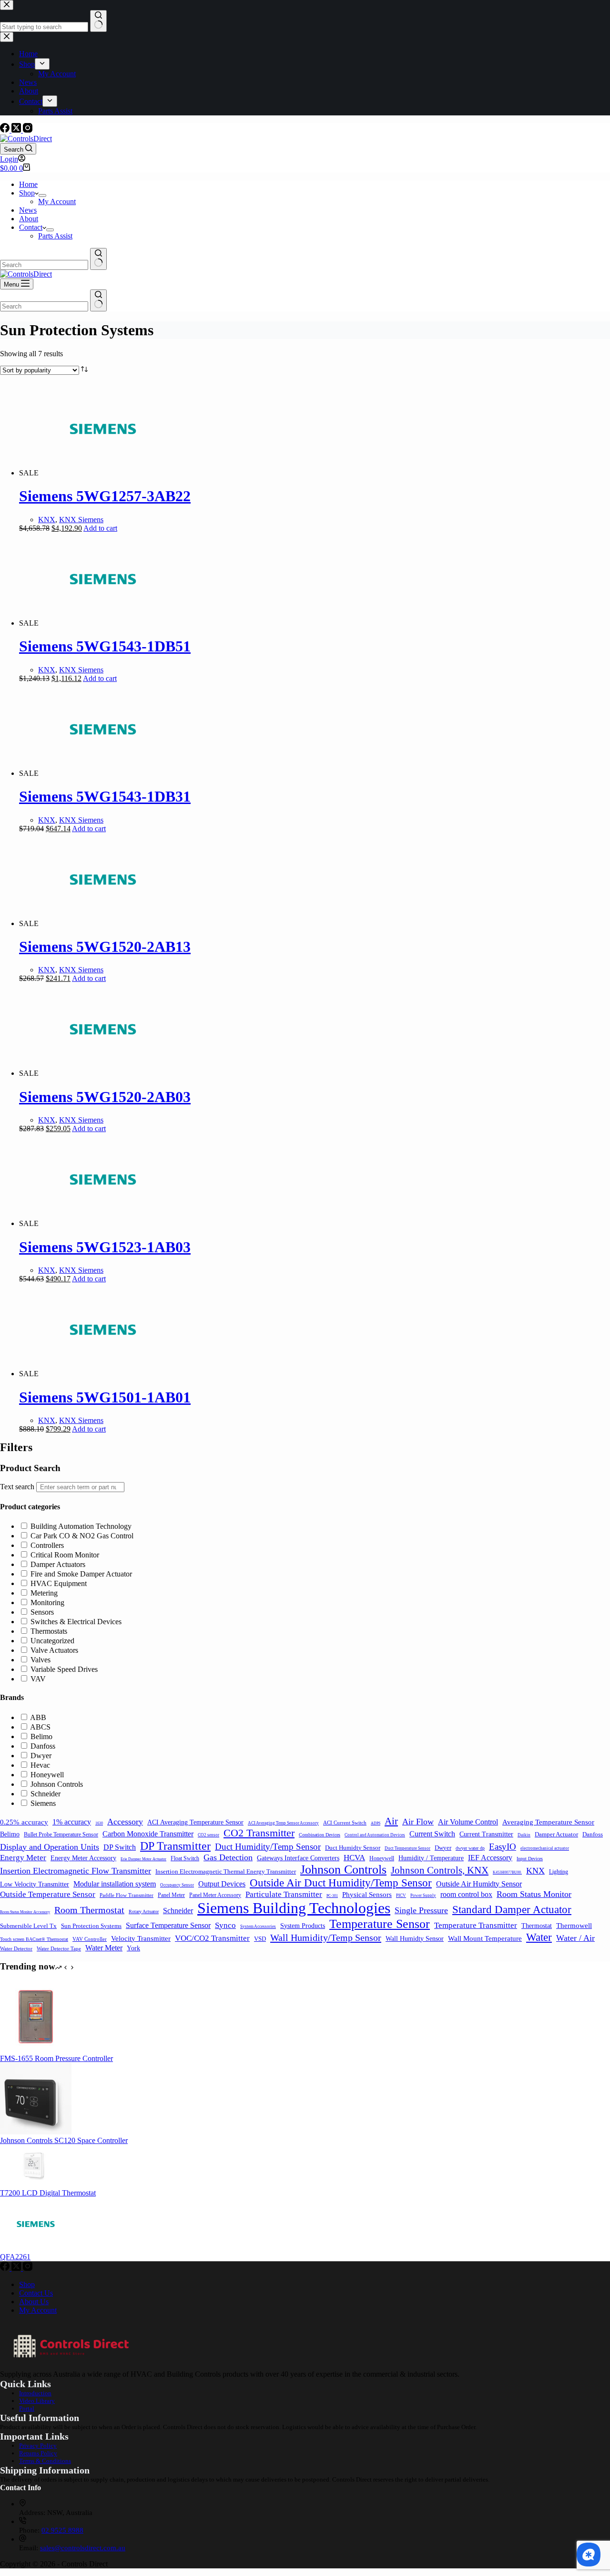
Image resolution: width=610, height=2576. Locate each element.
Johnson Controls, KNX (440, 1870)
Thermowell (574, 1925)
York (133, 1948)
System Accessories (258, 1927)
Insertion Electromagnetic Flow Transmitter (76, 1871)
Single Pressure (421, 1910)
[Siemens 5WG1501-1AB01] (103, 1374)
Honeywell (47, 1775)
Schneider (46, 1794)
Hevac (40, 1765)
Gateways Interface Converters (298, 1858)
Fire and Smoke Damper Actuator (81, 1574)
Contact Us (36, 2293)
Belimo (41, 1736)
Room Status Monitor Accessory (25, 1912)
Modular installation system (115, 1884)
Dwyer (41, 1756)
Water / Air (575, 1938)
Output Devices (222, 1884)
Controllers (47, 1545)
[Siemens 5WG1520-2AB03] (103, 1073)
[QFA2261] (36, 2248)
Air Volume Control (468, 1822)
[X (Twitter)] (17, 130)
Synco (225, 1925)
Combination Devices (320, 1835)
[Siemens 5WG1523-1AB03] (103, 1223)
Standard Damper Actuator (512, 1909)
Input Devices (530, 1859)
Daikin (524, 1835)
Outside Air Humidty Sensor (479, 1884)
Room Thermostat (89, 1910)
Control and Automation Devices (375, 1835)
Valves (41, 1660)
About (29, 219)
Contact (31, 227)
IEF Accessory (490, 1858)
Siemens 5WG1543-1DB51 (105, 646)
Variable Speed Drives (64, 1669)
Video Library (37, 2401)
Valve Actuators (54, 1650)
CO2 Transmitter (259, 1833)
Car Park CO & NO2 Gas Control (82, 1536)
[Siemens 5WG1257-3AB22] (103, 473)
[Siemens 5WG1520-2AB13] (103, 923)
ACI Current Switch (345, 1823)
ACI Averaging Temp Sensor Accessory (283, 1823)
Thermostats (49, 1631)
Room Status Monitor (534, 1894)
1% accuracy (72, 1822)
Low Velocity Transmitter (35, 1884)
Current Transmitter (486, 1834)
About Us (34, 2302)
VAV (38, 1679)
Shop (27, 193)
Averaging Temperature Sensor (548, 1822)
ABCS (40, 1727)
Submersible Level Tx (28, 1926)
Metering (44, 1593)
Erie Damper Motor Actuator (143, 1859)
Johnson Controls (57, 1784)
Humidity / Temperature (431, 1858)
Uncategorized (52, 1641)
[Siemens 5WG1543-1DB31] (103, 773)
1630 (99, 1823)
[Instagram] (28, 130)
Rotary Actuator (144, 1911)
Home (28, 184)
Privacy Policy (38, 2446)
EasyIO (503, 1847)
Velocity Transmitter (141, 1938)
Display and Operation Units (50, 1847)
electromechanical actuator (545, 1848)
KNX (47, 520)
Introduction (35, 2393)
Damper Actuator (556, 1834)
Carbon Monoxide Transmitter (148, 1834)
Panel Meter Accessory (215, 1895)
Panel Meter (171, 1895)
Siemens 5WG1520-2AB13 (105, 947)
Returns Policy (38, 2453)
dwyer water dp (470, 1848)
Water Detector (16, 1948)
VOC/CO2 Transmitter (212, 1938)
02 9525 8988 (62, 2530)
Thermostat (537, 1926)
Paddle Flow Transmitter (127, 1895)
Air (391, 1821)
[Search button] (98, 259)
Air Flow (418, 1822)
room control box (466, 1894)
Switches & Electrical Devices (76, 1622)
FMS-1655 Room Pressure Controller (56, 2058)
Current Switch (432, 1834)
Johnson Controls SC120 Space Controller (64, 2140)
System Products (303, 1926)
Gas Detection (228, 1857)
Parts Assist (55, 236)
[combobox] (44, 265)
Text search (17, 1487)
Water (539, 1937)
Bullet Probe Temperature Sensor (61, 1834)
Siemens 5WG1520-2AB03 (105, 1097)
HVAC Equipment (59, 1583)
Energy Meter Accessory (83, 1858)
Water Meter (104, 1948)
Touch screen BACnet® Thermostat (34, 1939)
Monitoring (47, 1602)
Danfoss (43, 1746)
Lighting (559, 1872)
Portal (27, 2408)
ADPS (376, 1823)
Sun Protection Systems (91, 1926)
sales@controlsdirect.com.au (83, 2548)
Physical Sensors (367, 1895)
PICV (401, 1896)
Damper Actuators (58, 1564)
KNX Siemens (81, 520)
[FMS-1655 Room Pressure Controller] (36, 2050)
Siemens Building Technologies (294, 1908)
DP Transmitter (175, 1846)
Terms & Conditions (45, 2461)
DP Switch (120, 1847)
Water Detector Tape (59, 1948)
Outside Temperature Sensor (48, 1894)
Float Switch (185, 1858)
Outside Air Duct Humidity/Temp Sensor (341, 1883)
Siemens (43, 1803)
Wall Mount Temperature (485, 1938)
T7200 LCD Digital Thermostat (48, 2193)
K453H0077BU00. (507, 1872)
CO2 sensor (208, 1835)
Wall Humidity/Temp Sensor (326, 1937)
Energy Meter (23, 1858)
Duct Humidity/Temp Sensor (268, 1847)
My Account (57, 201)
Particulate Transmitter (284, 1894)
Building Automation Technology (81, 1526)
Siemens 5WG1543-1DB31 (105, 796)
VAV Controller (90, 1939)
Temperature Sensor (380, 1924)
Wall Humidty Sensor (415, 1939)
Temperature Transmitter (476, 1925)
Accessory (125, 1822)
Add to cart (100, 528)
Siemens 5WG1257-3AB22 (105, 496)
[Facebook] (6, 130)
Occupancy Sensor (177, 1885)
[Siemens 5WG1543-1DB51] (103, 623)
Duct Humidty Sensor (353, 1848)
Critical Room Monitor (65, 1555)
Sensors (42, 1612)
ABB (38, 1717)
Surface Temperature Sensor (168, 1925)
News (28, 210)
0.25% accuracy (24, 1822)
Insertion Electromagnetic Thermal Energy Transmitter (226, 1871)
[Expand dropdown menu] (42, 196)
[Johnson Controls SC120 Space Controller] (36, 2132)
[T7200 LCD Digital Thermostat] (36, 2184)
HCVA (354, 1858)
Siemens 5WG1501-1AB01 (105, 1397)
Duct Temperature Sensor (407, 1848)
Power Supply (423, 1896)
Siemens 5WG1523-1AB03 (105, 1247)
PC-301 (332, 1896)
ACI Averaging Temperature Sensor (195, 1822)
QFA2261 (15, 2257)
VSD (260, 1939)
